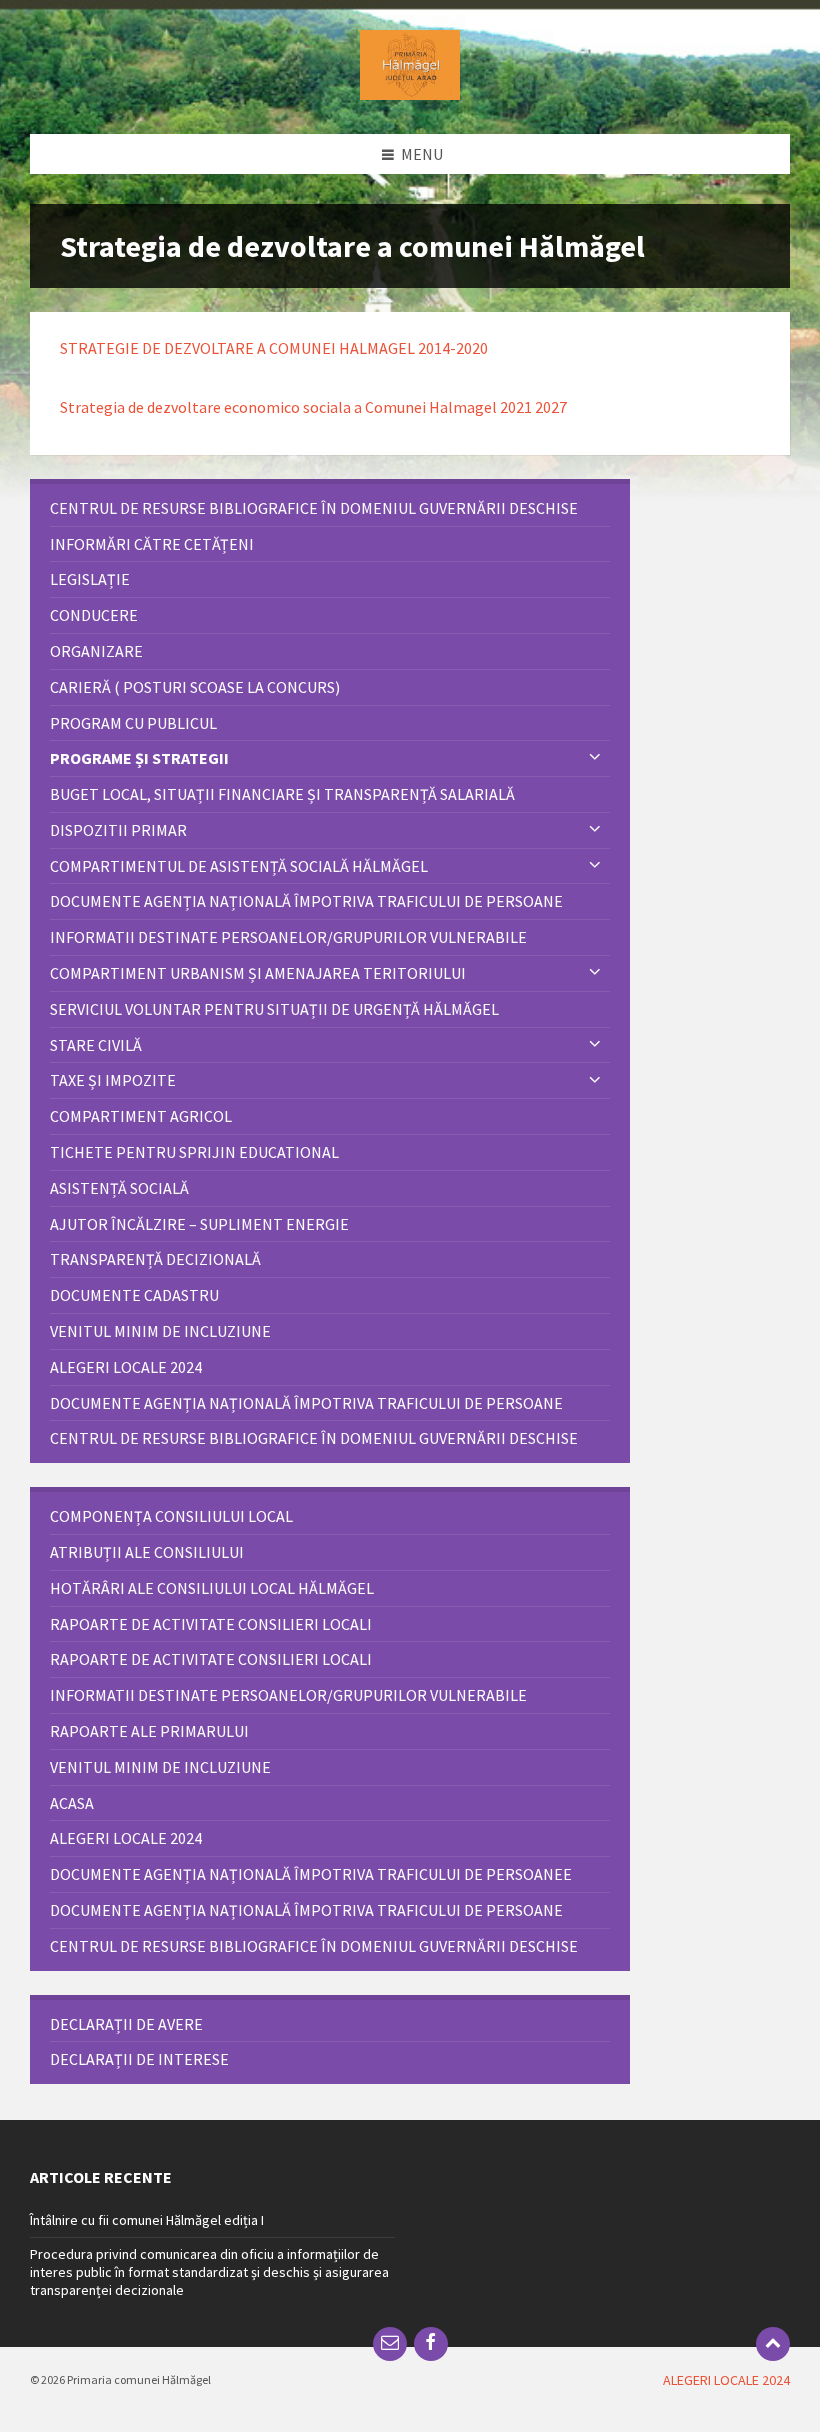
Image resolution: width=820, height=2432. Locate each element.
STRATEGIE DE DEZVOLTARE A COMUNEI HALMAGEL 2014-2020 (274, 348)
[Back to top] (773, 2344)
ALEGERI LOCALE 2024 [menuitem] (726, 2380)
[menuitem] (330, 508)
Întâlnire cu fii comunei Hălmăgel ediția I (147, 2220)
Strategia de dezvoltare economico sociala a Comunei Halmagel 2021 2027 (313, 407)
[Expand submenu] (595, 758)
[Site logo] (410, 94)
